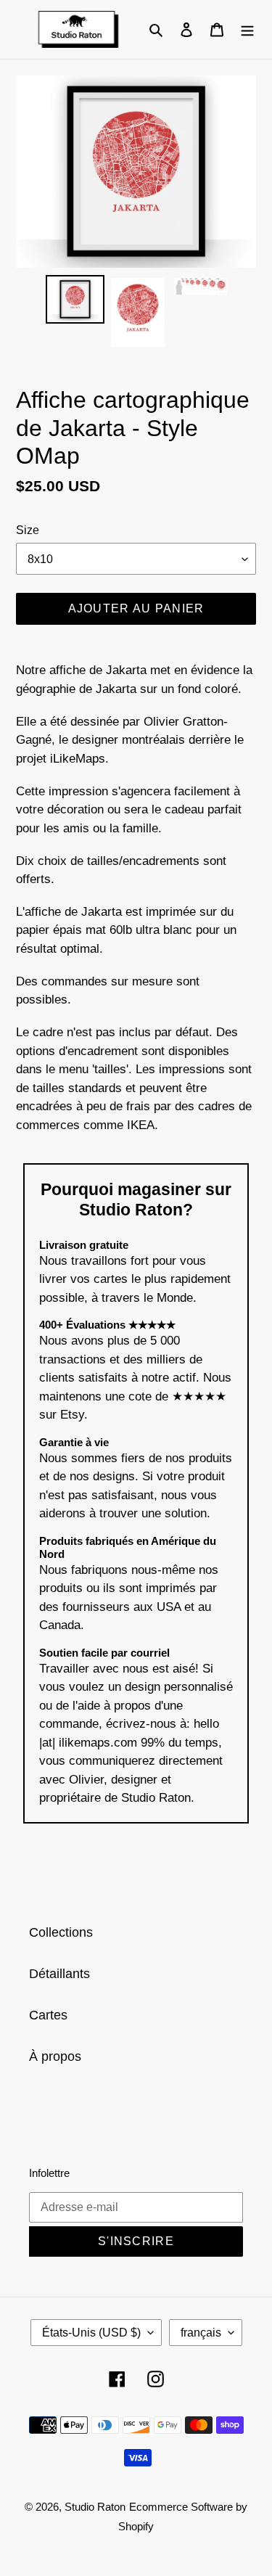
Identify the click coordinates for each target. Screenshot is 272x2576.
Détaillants (59, 1974)
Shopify (136, 2526)
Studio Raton (95, 2507)
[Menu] (247, 29)
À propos (55, 2056)
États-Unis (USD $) (91, 2333)
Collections (61, 1932)
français (201, 2333)
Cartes (48, 2015)
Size (28, 530)
